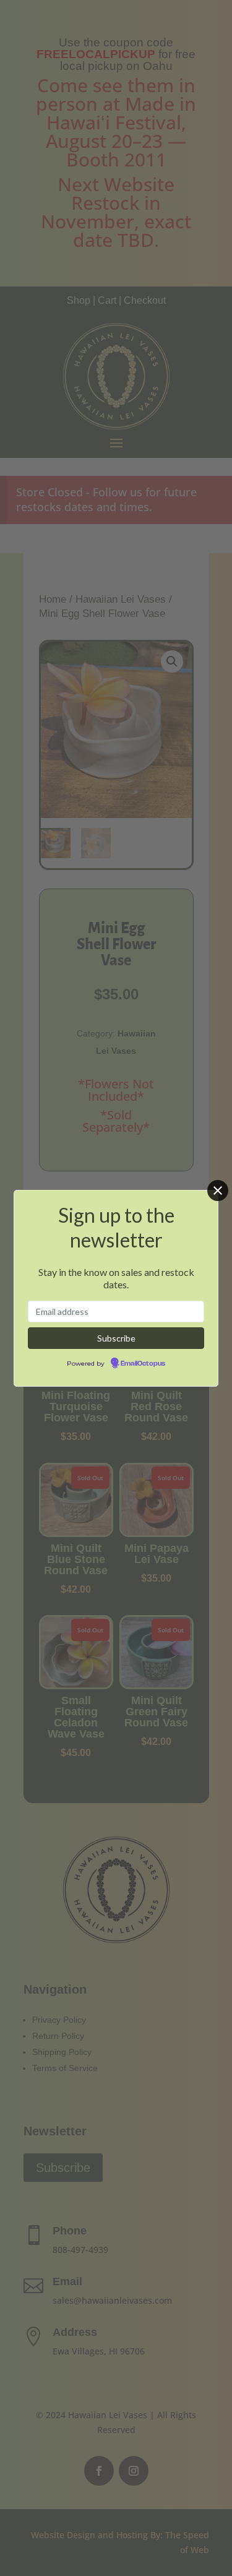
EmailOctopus (143, 1364)
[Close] (218, 1191)
